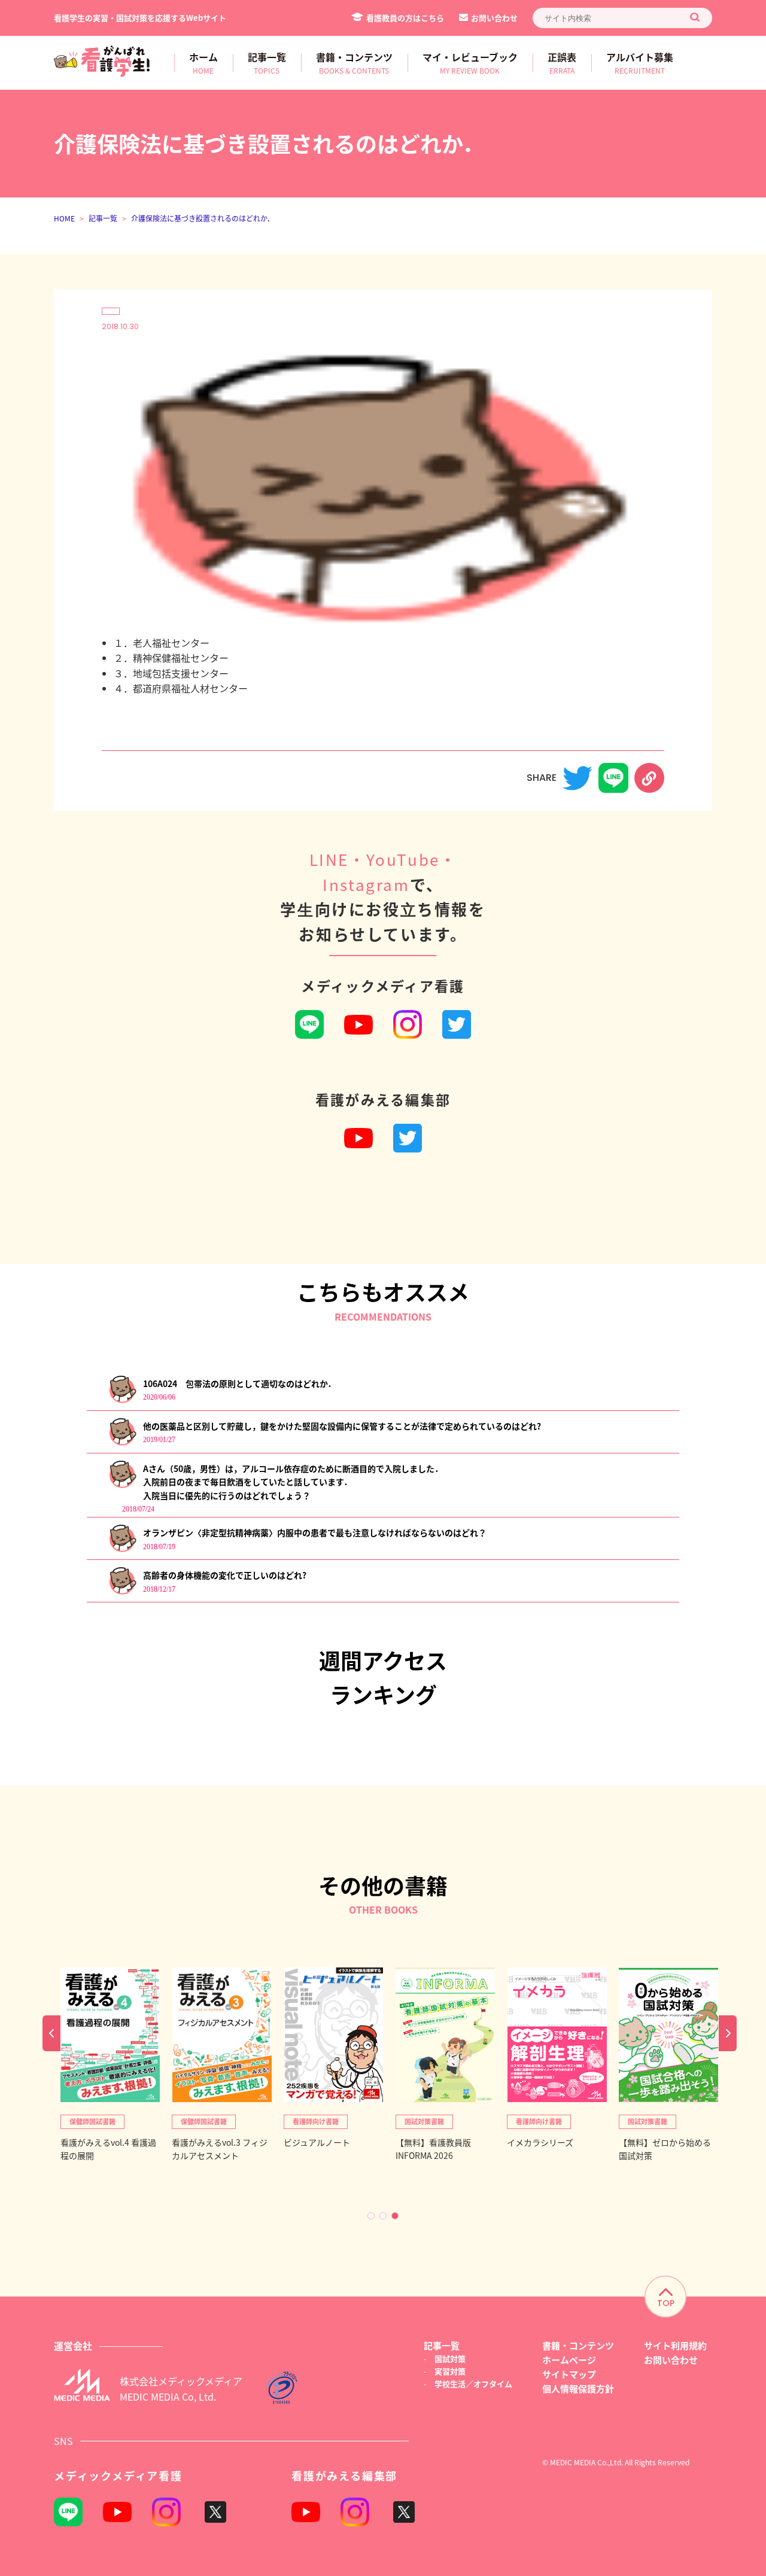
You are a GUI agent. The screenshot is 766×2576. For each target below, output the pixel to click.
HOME (64, 218)
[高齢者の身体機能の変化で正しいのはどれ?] (122, 1592)
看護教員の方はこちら (405, 18)
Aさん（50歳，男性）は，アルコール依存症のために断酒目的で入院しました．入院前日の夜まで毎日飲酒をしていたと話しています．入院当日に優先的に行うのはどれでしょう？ (293, 1482)
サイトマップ (569, 2374)
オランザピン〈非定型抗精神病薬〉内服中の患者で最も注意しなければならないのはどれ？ (315, 1532)
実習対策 (450, 2371)
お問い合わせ (494, 18)
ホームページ (569, 2360)
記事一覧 (103, 218)
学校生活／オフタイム (473, 2384)
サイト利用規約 (675, 2345)
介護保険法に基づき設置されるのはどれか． (203, 218)
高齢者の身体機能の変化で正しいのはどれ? (225, 1575)
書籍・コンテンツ (578, 2345)
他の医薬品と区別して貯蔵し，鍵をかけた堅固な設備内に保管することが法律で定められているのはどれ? (342, 1426)
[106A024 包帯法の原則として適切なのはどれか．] (122, 1400)
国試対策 (450, 2358)
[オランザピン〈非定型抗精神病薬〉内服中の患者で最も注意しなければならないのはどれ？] (122, 1549)
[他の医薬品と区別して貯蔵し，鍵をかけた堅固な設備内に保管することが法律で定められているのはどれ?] (122, 1443)
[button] (371, 2216)
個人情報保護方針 (578, 2388)
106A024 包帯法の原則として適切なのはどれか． (239, 1383)
